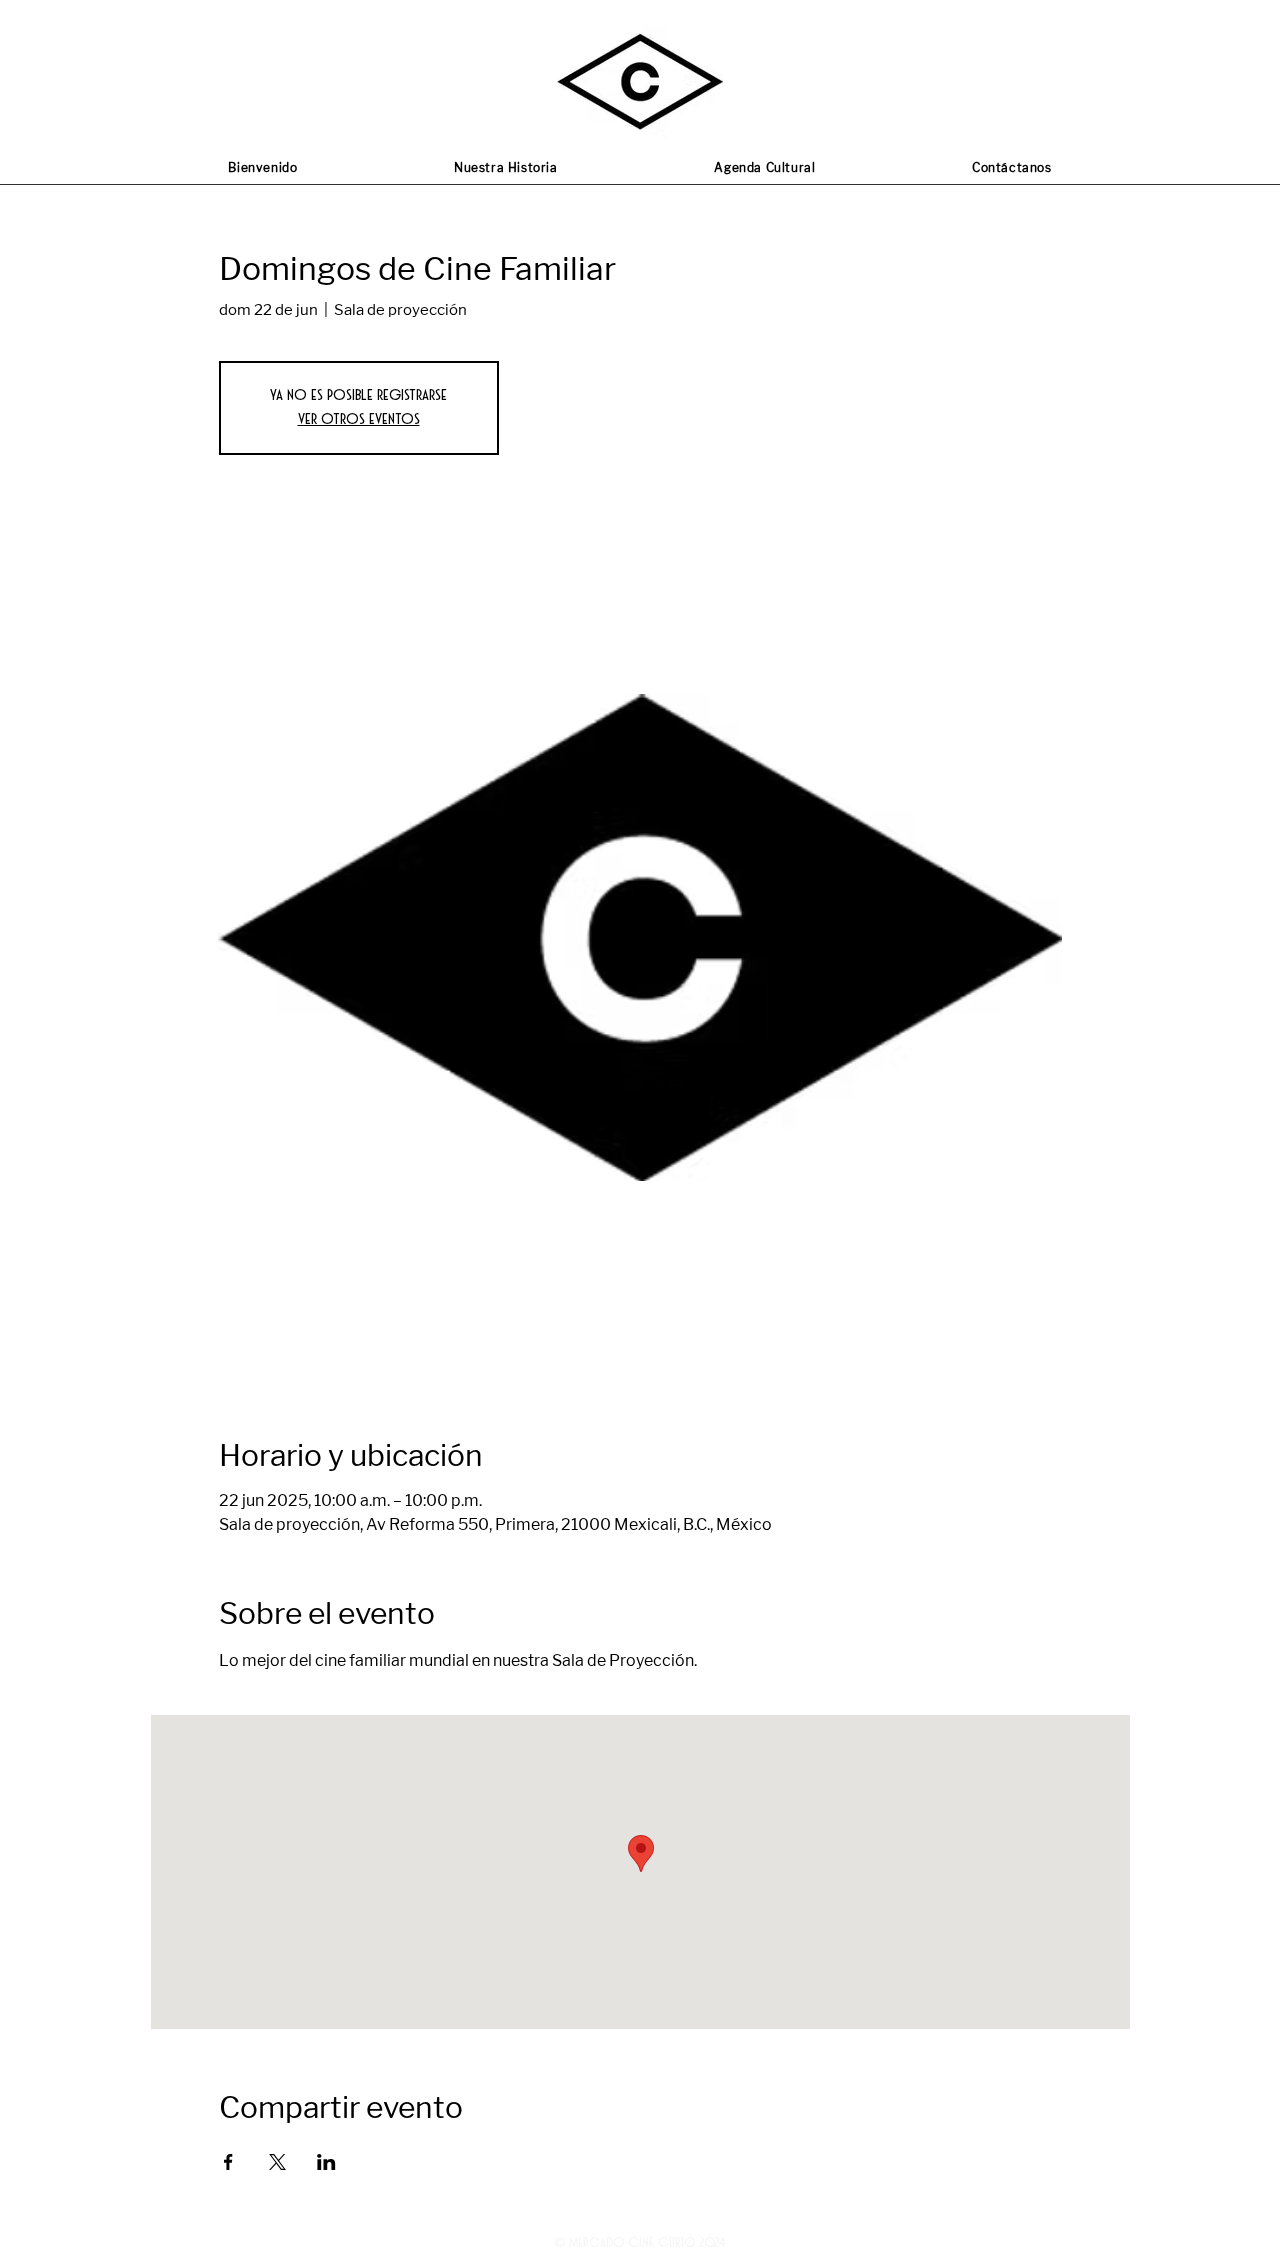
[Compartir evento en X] (277, 2162)
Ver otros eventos (359, 419)
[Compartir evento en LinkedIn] (326, 2162)
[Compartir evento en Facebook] (228, 2162)
